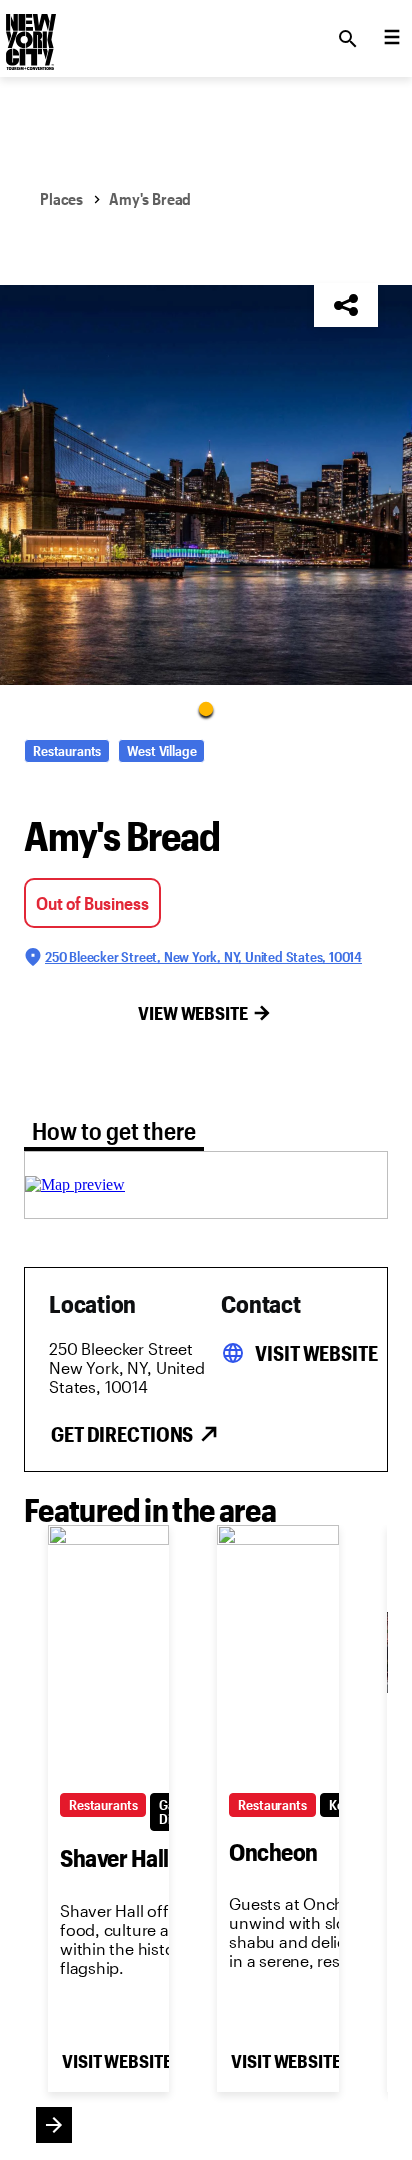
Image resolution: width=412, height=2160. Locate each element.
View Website (193, 1013)
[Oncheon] (277, 1653)
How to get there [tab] (114, 1130)
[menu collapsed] (392, 39)
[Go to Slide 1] (206, 708)
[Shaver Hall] (108, 1653)
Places (61, 198)
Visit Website (316, 1353)
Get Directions (122, 1434)
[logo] (29, 33)
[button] (206, 485)
